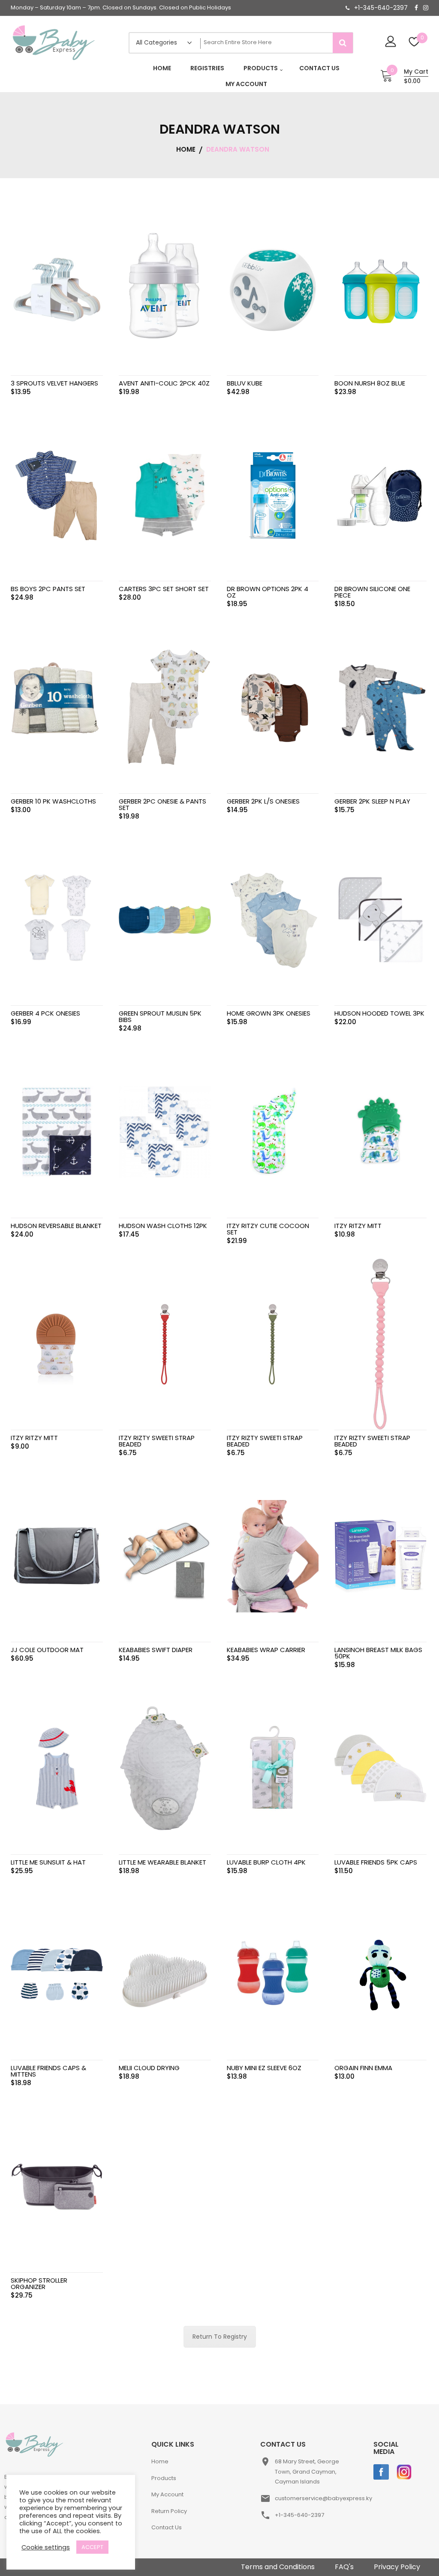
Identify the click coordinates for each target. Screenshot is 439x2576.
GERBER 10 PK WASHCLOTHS (53, 801)
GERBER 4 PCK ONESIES (45, 1013)
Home (160, 2461)
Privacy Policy (397, 2567)
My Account (167, 2494)
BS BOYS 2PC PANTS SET (48, 589)
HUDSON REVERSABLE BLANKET (56, 1226)
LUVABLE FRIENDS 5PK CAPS (376, 1862)
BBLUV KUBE (245, 383)
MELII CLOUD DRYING (149, 2068)
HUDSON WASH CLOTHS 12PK (163, 1226)
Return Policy (169, 2511)
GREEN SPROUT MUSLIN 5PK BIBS (160, 1016)
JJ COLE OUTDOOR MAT (47, 1650)
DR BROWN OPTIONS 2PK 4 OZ (268, 592)
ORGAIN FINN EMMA (363, 2068)
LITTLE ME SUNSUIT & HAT (48, 1862)
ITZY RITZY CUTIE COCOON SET (268, 1229)
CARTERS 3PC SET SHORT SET (164, 589)
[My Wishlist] (414, 43)
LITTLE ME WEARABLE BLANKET (162, 1862)
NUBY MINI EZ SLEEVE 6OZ (264, 2068)
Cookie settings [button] (46, 2547)
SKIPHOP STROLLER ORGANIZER (39, 2283)
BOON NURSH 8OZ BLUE (370, 383)
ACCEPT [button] (92, 2547)
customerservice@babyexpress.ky (323, 2498)
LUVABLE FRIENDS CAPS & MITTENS (48, 2071)
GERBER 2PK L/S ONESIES (263, 801)
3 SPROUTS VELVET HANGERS (54, 383)
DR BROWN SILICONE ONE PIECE (372, 592)
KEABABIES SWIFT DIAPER (156, 1650)
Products (164, 2478)
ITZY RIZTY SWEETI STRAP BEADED (157, 1441)
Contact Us (167, 2527)
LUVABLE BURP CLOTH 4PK (266, 1862)
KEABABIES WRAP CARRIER (266, 1650)
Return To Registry (220, 2337)
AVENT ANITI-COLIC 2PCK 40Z (164, 383)
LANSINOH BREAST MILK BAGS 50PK (378, 1653)
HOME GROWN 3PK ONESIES (269, 1013)
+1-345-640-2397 (381, 8)
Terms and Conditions (278, 2567)
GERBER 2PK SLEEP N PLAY (372, 801)
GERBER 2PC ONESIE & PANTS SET (162, 804)
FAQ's (344, 2567)
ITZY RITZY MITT (358, 1226)
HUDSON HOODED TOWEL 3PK (379, 1013)
